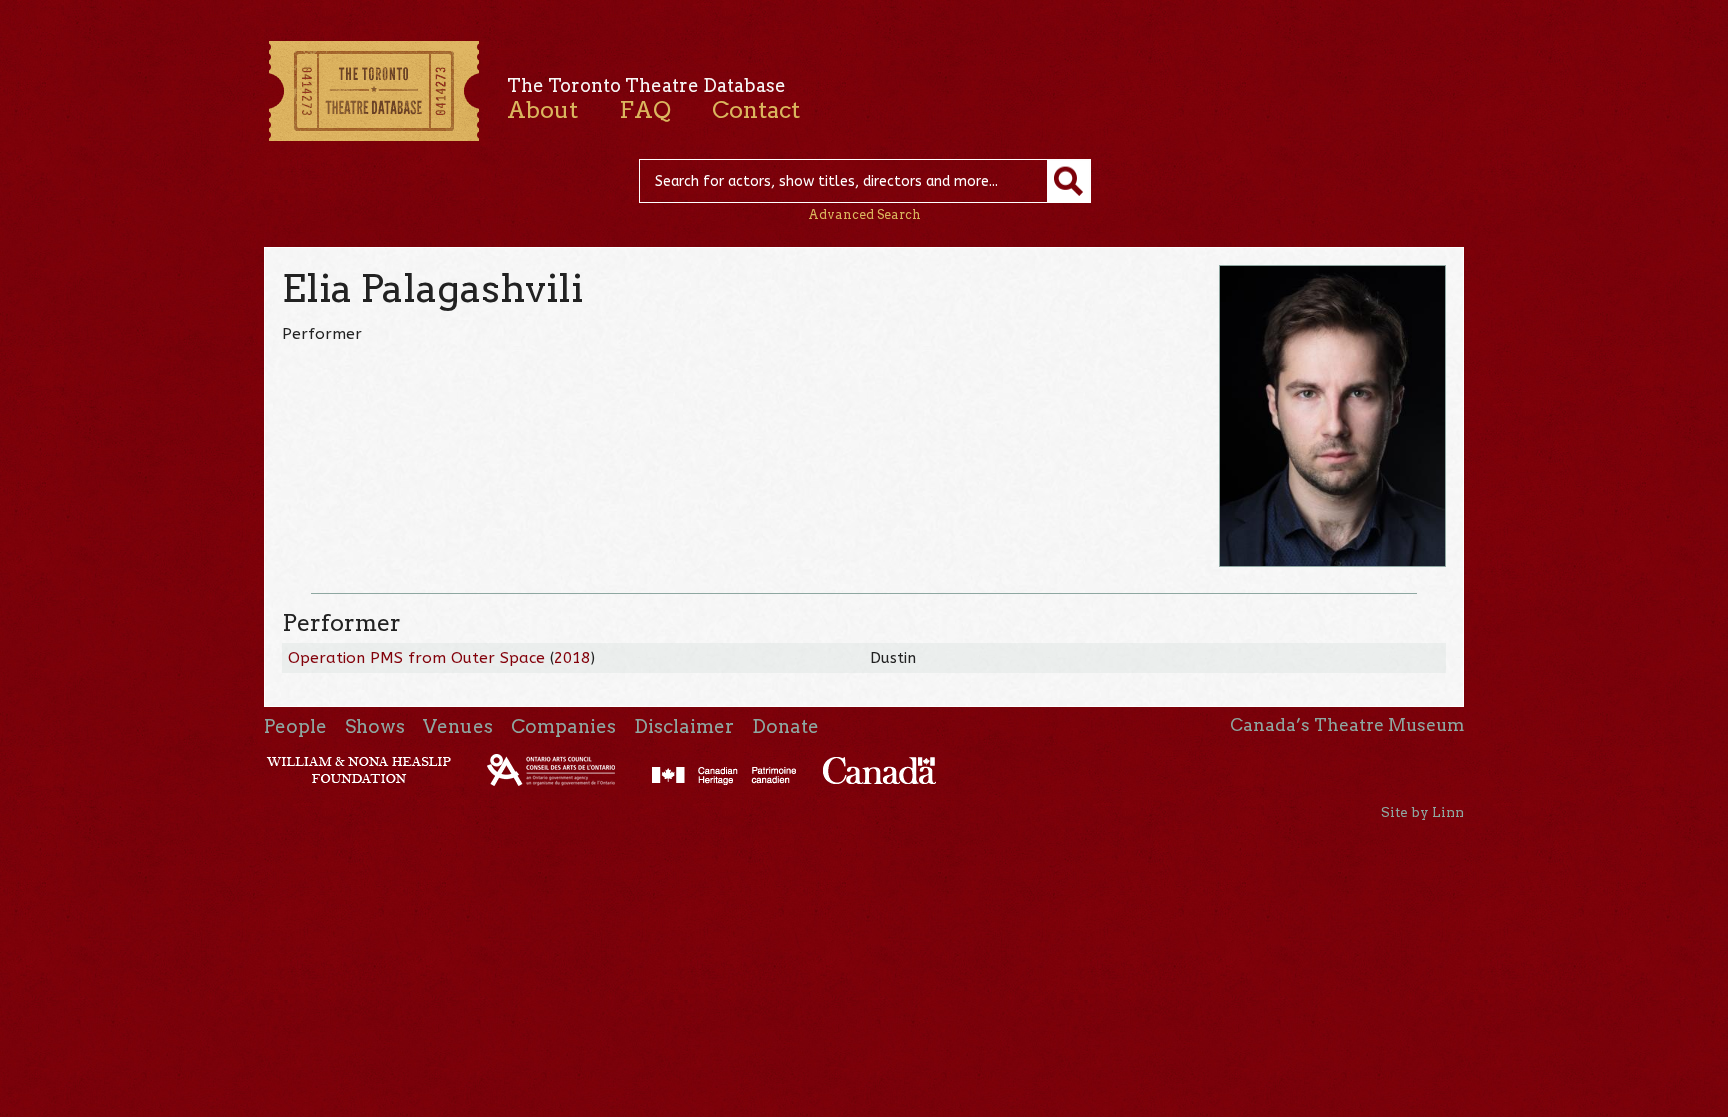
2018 (572, 658)
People (295, 726)
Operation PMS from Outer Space (416, 658)
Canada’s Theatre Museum (1347, 725)
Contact (756, 110)
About (542, 110)
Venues (458, 726)
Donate (785, 726)
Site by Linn (1422, 812)
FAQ (645, 110)
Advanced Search (864, 214)
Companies (563, 726)
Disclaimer (684, 726)
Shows (375, 726)
